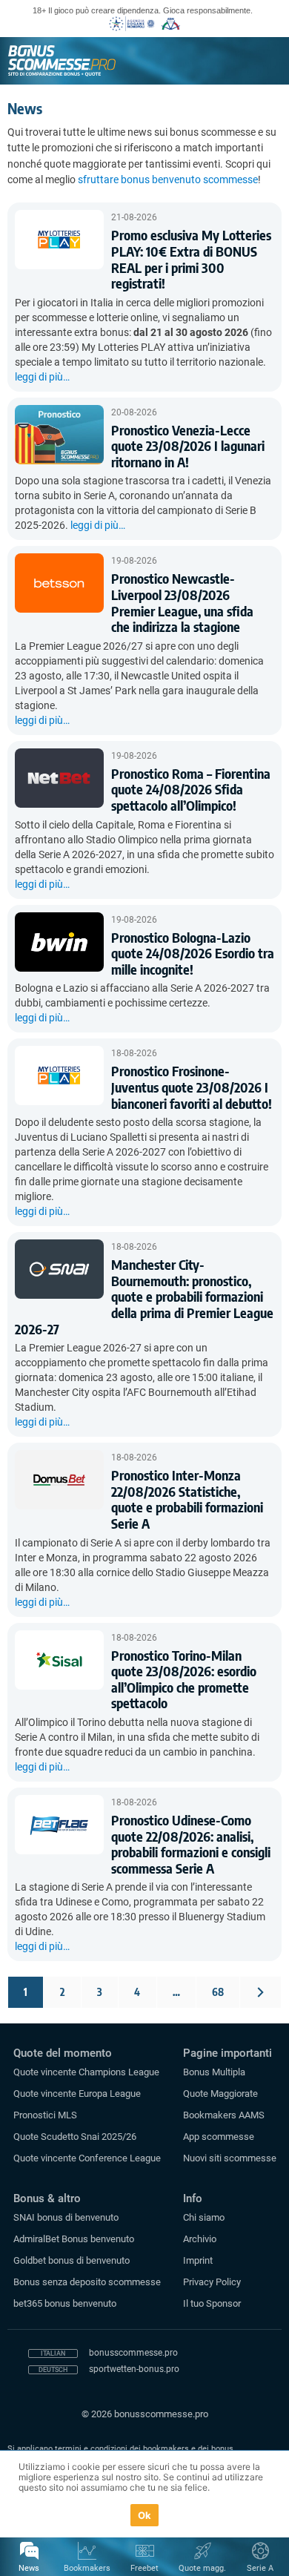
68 (218, 1992)
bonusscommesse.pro (133, 2353)
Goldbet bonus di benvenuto (72, 2260)
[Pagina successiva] (260, 1992)
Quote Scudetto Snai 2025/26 (75, 2137)
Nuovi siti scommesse (230, 2158)
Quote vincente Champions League (86, 2072)
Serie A (260, 2568)
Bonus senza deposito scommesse (87, 2282)
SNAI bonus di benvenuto (66, 2217)
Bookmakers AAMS (224, 2115)
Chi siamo (204, 2217)
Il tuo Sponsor (212, 2303)
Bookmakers (87, 2568)
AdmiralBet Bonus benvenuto (74, 2239)
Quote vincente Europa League (77, 2094)
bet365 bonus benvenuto (65, 2303)
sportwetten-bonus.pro (134, 2369)
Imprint (198, 2260)
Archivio (200, 2239)
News (29, 2568)
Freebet (144, 2568)
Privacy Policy (212, 2282)
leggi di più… (42, 377)
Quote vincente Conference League (87, 2158)
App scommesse (219, 2137)
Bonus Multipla (214, 2072)
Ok (145, 2515)
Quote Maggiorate (220, 2094)
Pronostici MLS (45, 2115)
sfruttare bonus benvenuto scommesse (168, 179)
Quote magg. (202, 2568)
